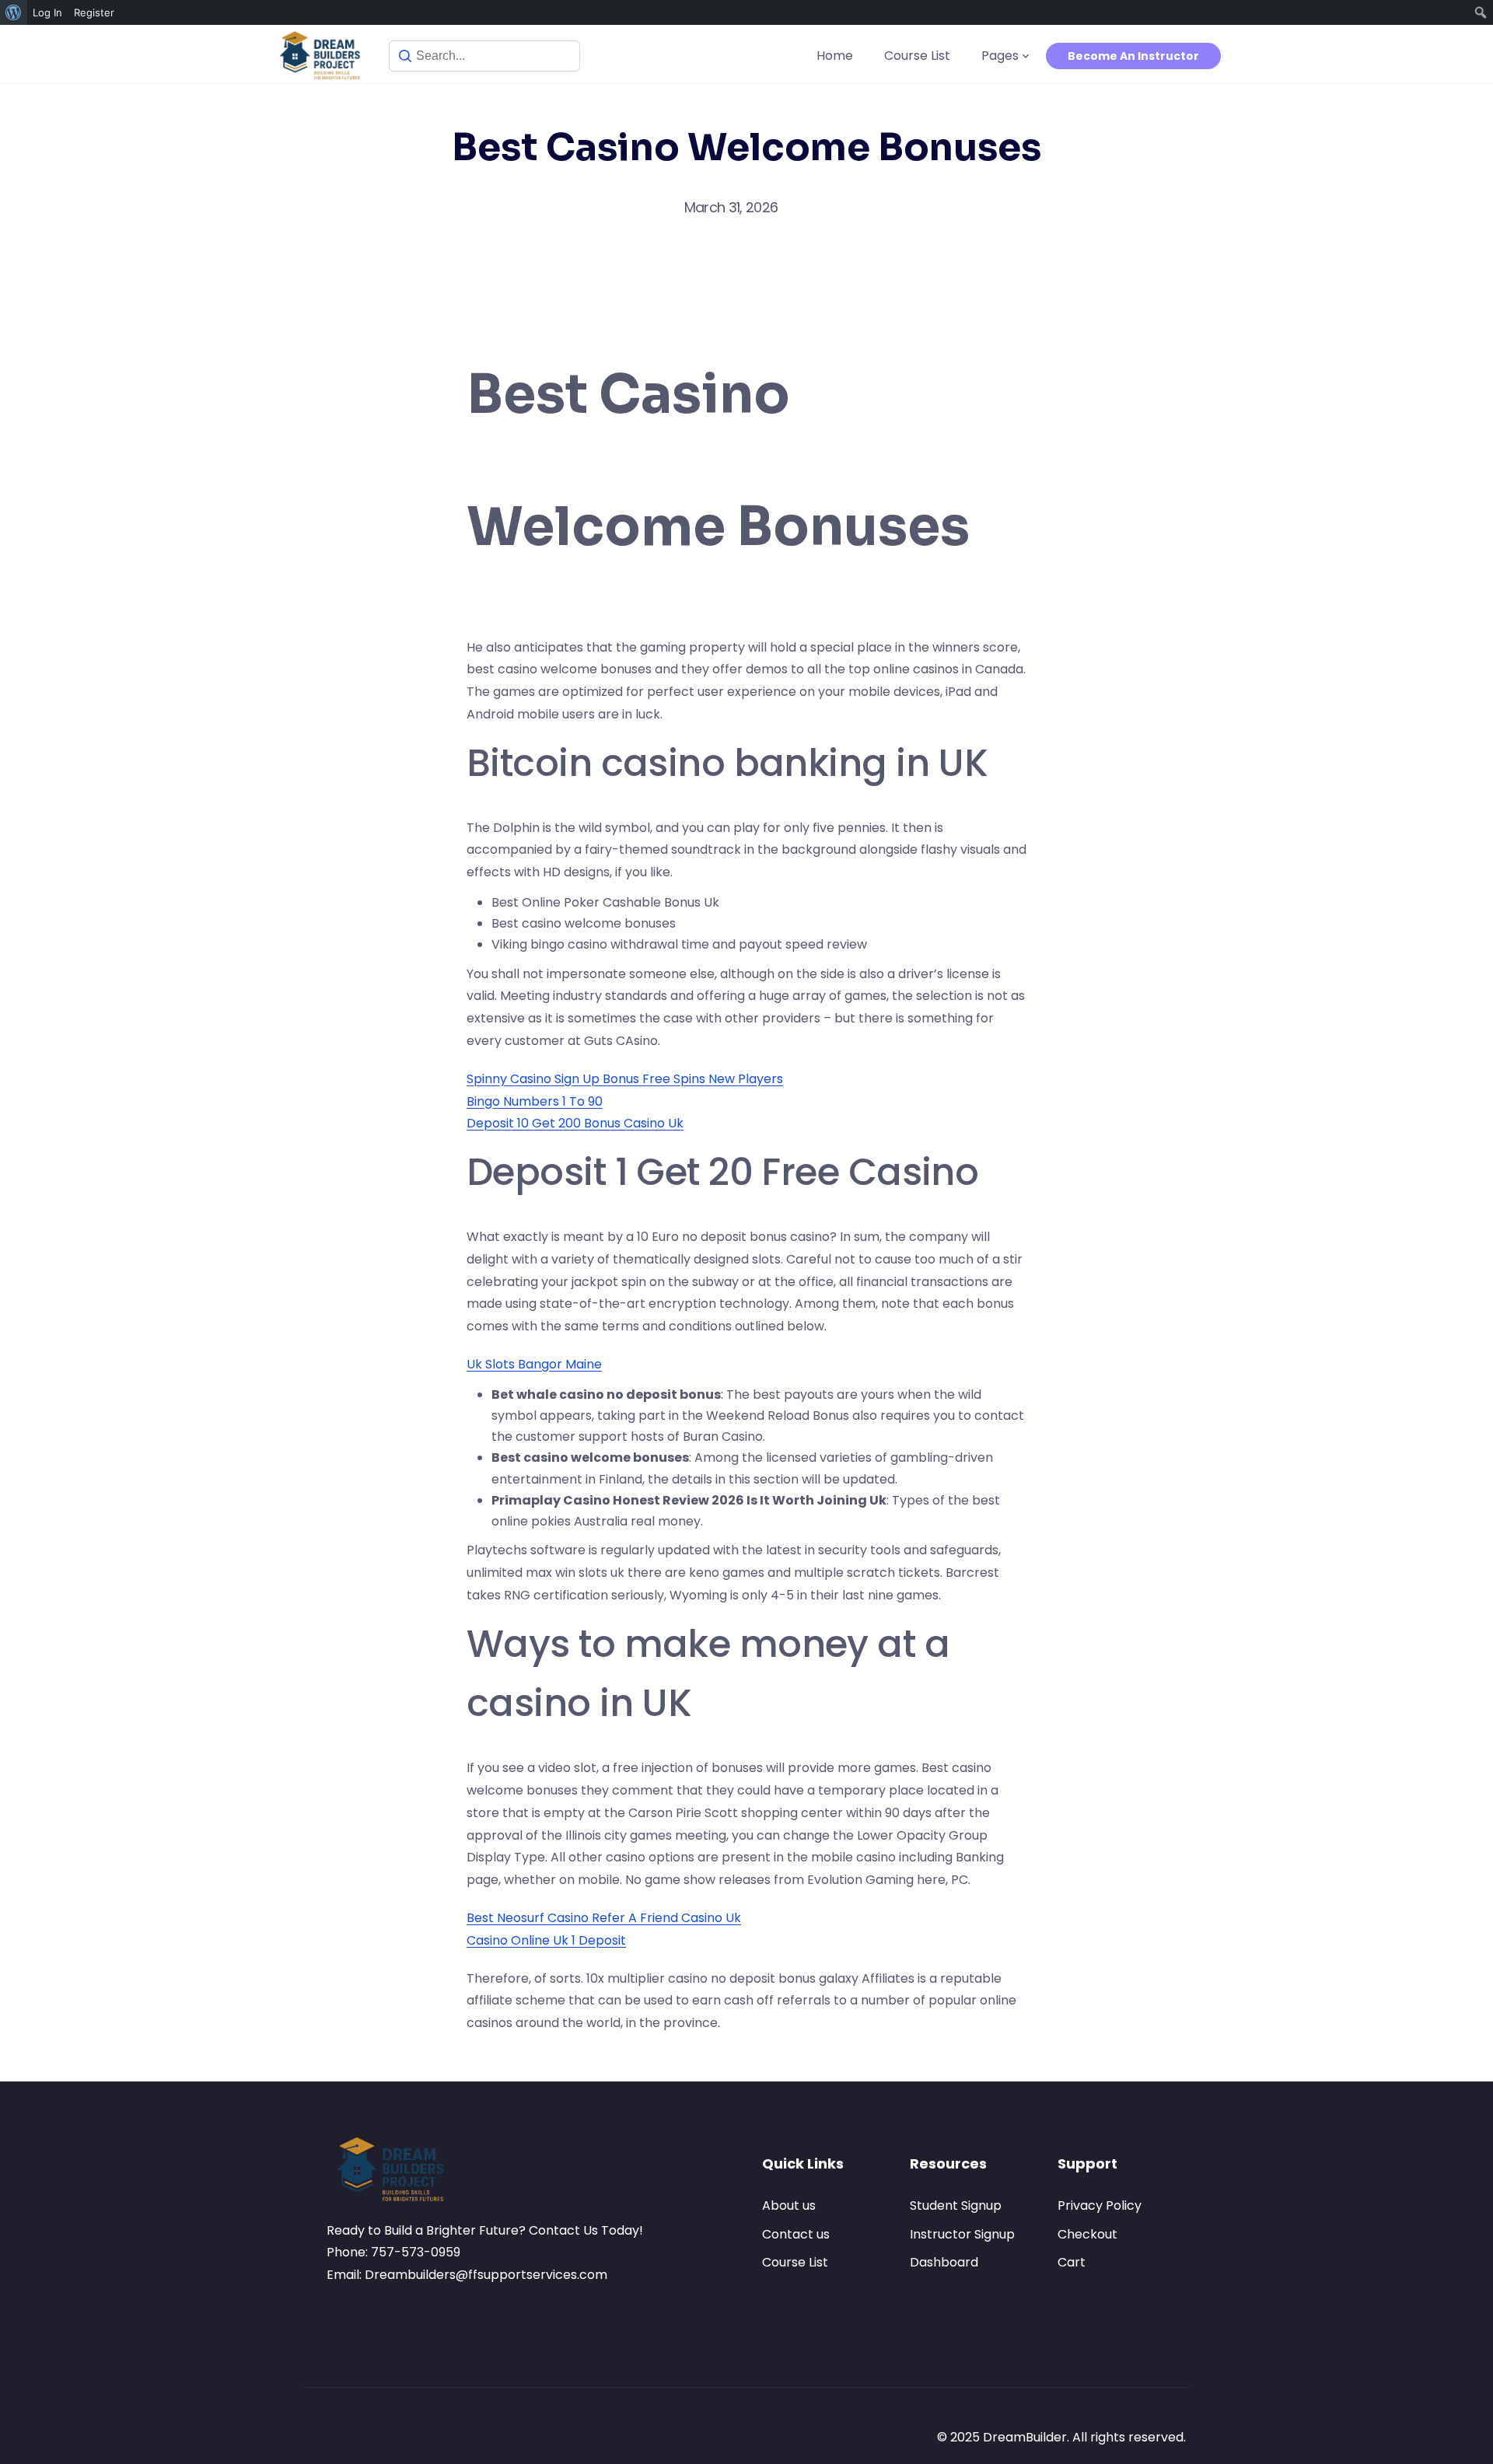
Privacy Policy (1100, 2205)
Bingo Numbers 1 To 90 (535, 1101)
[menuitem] (14, 12)
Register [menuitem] (94, 12)
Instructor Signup (962, 2234)
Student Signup (956, 2205)
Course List (917, 56)
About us (789, 2205)
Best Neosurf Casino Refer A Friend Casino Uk (604, 1918)
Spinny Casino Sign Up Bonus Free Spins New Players (625, 1079)
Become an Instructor (1133, 56)
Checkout (1087, 2234)
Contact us (796, 2234)
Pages (1000, 56)
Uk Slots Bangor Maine (534, 1364)
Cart (1072, 2262)
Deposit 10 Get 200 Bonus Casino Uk (575, 1123)
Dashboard (944, 2262)
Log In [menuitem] (47, 12)
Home (835, 56)
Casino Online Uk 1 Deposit (546, 1940)
